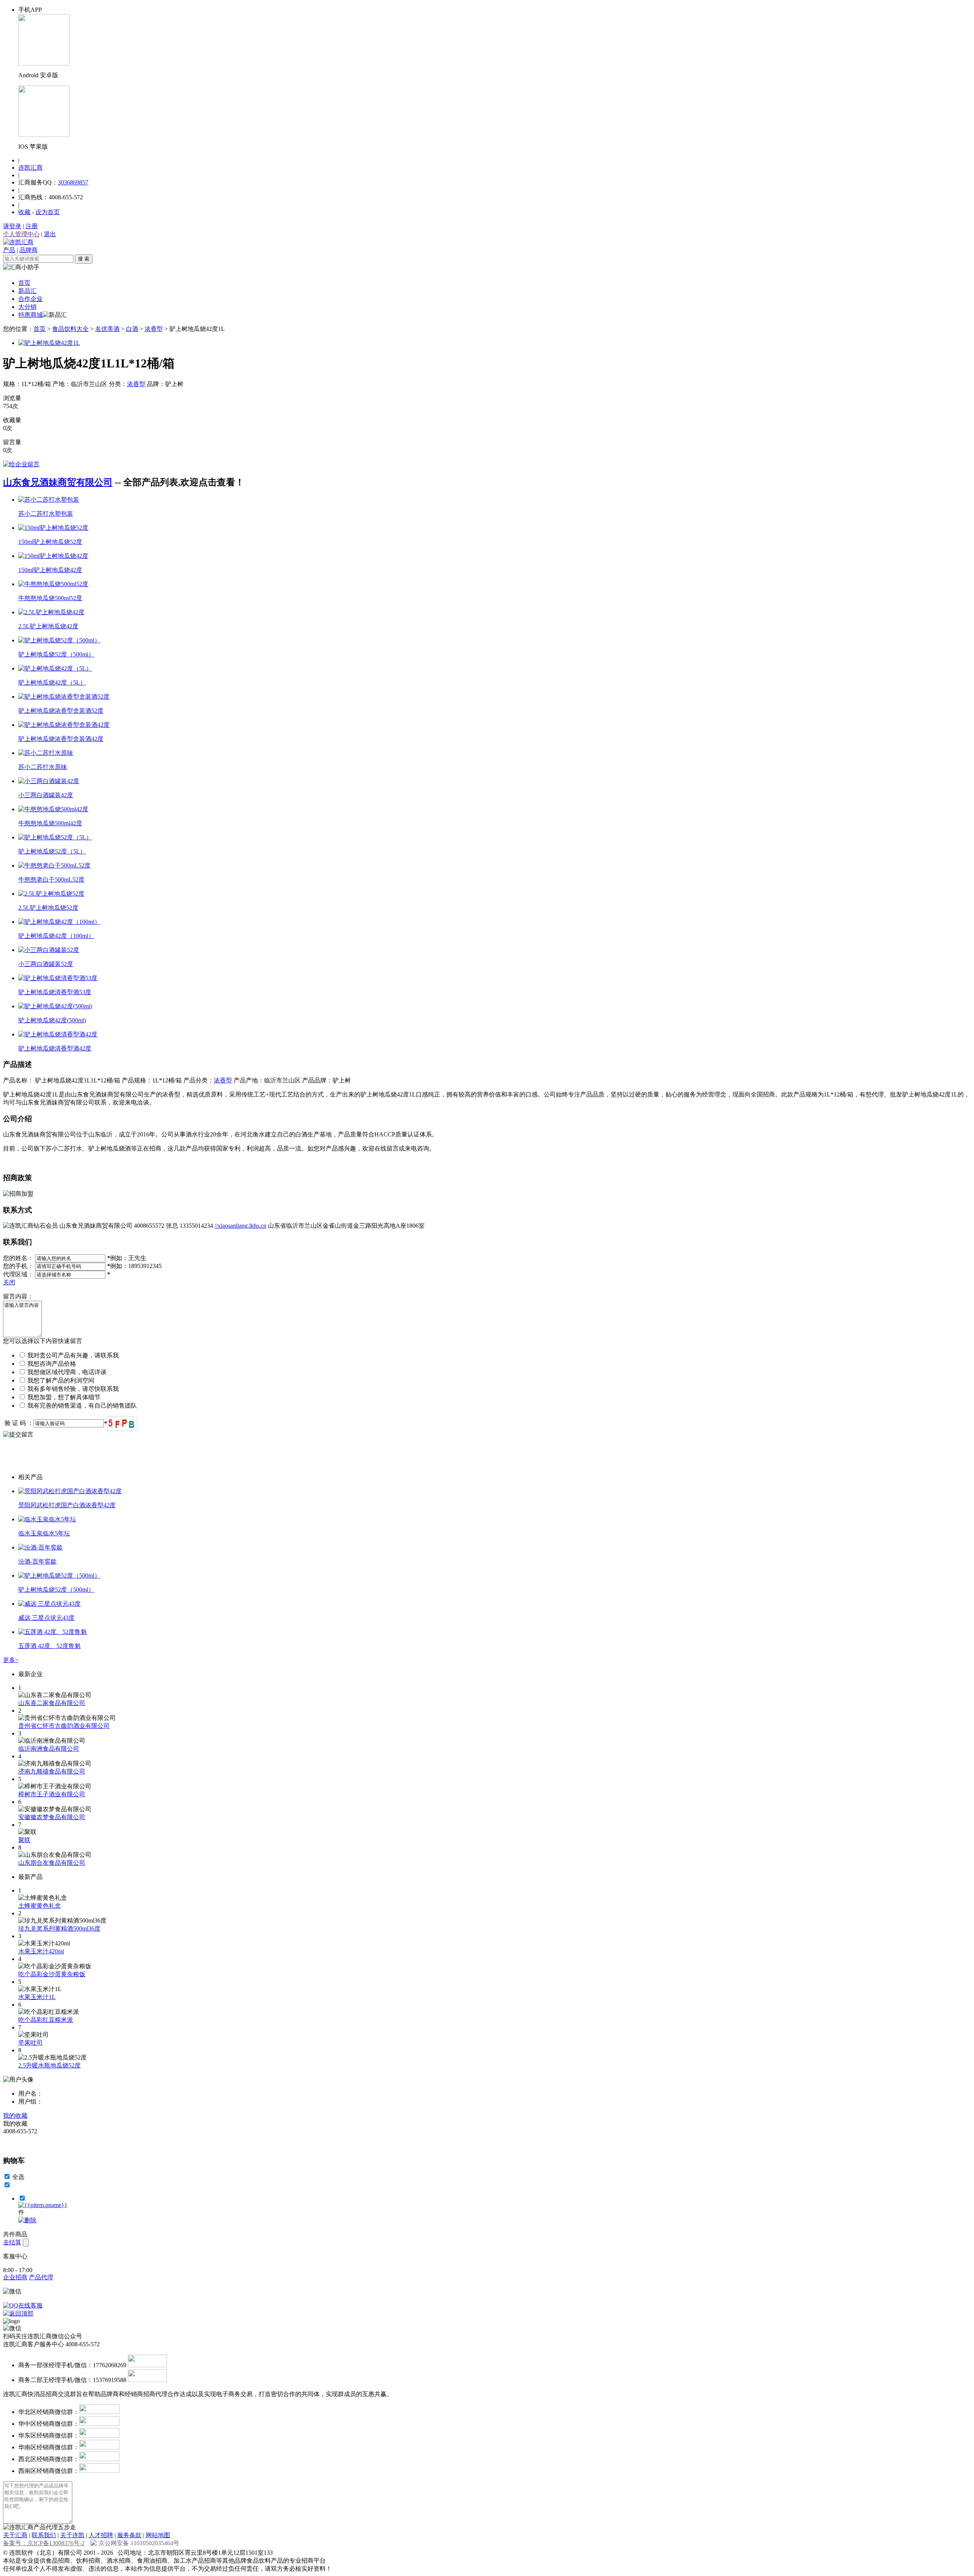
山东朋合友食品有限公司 (52, 1863)
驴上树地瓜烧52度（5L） (52, 851)
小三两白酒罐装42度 (46, 795)
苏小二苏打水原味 (43, 767)
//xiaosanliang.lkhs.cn (240, 1226)
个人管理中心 (21, 234)
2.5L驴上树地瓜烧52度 (48, 908)
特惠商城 (30, 315)
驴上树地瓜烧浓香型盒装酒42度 (61, 739)
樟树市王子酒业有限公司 (52, 1794)
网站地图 (158, 2535)
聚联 (24, 1840)
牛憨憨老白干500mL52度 (51, 880)
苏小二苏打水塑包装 (46, 514)
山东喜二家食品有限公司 (52, 1703)
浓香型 (154, 329)
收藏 (24, 212)
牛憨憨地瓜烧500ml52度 (50, 598)
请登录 (12, 226)
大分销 (27, 307)
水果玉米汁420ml (41, 1951)
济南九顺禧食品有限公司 (52, 1771)
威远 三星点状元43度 (46, 1618)
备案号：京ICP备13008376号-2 (44, 2543)
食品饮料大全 (70, 329)
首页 (24, 283)
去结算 (12, 2242)
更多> (11, 1660)
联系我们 (44, 2535)
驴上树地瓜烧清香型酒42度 (55, 1048)
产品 (9, 250)
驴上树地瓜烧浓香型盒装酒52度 (61, 711)
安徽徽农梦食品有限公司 (52, 1817)
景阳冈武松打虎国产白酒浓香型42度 (67, 1505)
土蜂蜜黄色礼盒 (40, 1906)
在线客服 (30, 2305)
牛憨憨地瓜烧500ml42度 (50, 823)
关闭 (9, 1282)
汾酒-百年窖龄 (37, 1561)
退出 (50, 234)
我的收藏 (15, 2116)
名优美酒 (107, 329)
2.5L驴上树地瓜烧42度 (48, 626)
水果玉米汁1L (37, 1997)
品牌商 (29, 250)
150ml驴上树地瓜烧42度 (50, 570)
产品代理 (41, 2277)
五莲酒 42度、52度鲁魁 (49, 1646)
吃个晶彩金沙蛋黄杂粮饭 (52, 1974)
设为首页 (48, 212)
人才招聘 (101, 2535)
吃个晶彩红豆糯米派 (46, 2020)
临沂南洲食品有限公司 (49, 1749)
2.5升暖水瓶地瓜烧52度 (49, 2065)
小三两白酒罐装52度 (46, 964)
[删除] (27, 2220)
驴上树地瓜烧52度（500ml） (56, 654)
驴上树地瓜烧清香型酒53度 (55, 992)
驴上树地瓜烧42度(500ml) (52, 1020)
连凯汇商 (30, 168)
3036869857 (73, 182)
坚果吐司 (30, 2043)
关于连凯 (72, 2535)
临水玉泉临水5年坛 (44, 1533)
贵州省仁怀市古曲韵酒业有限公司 (64, 1726)
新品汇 (27, 291)
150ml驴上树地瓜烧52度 (50, 542)
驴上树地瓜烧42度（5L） (52, 683)
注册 (32, 226)
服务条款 (129, 2535)
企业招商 (15, 2277)
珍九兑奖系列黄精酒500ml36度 (59, 1928)
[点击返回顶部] (18, 2313)
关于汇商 (15, 2535)
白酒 (132, 329)
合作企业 (30, 299)
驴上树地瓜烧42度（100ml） (56, 936)
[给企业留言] (21, 464)
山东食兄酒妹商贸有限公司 (58, 482)
